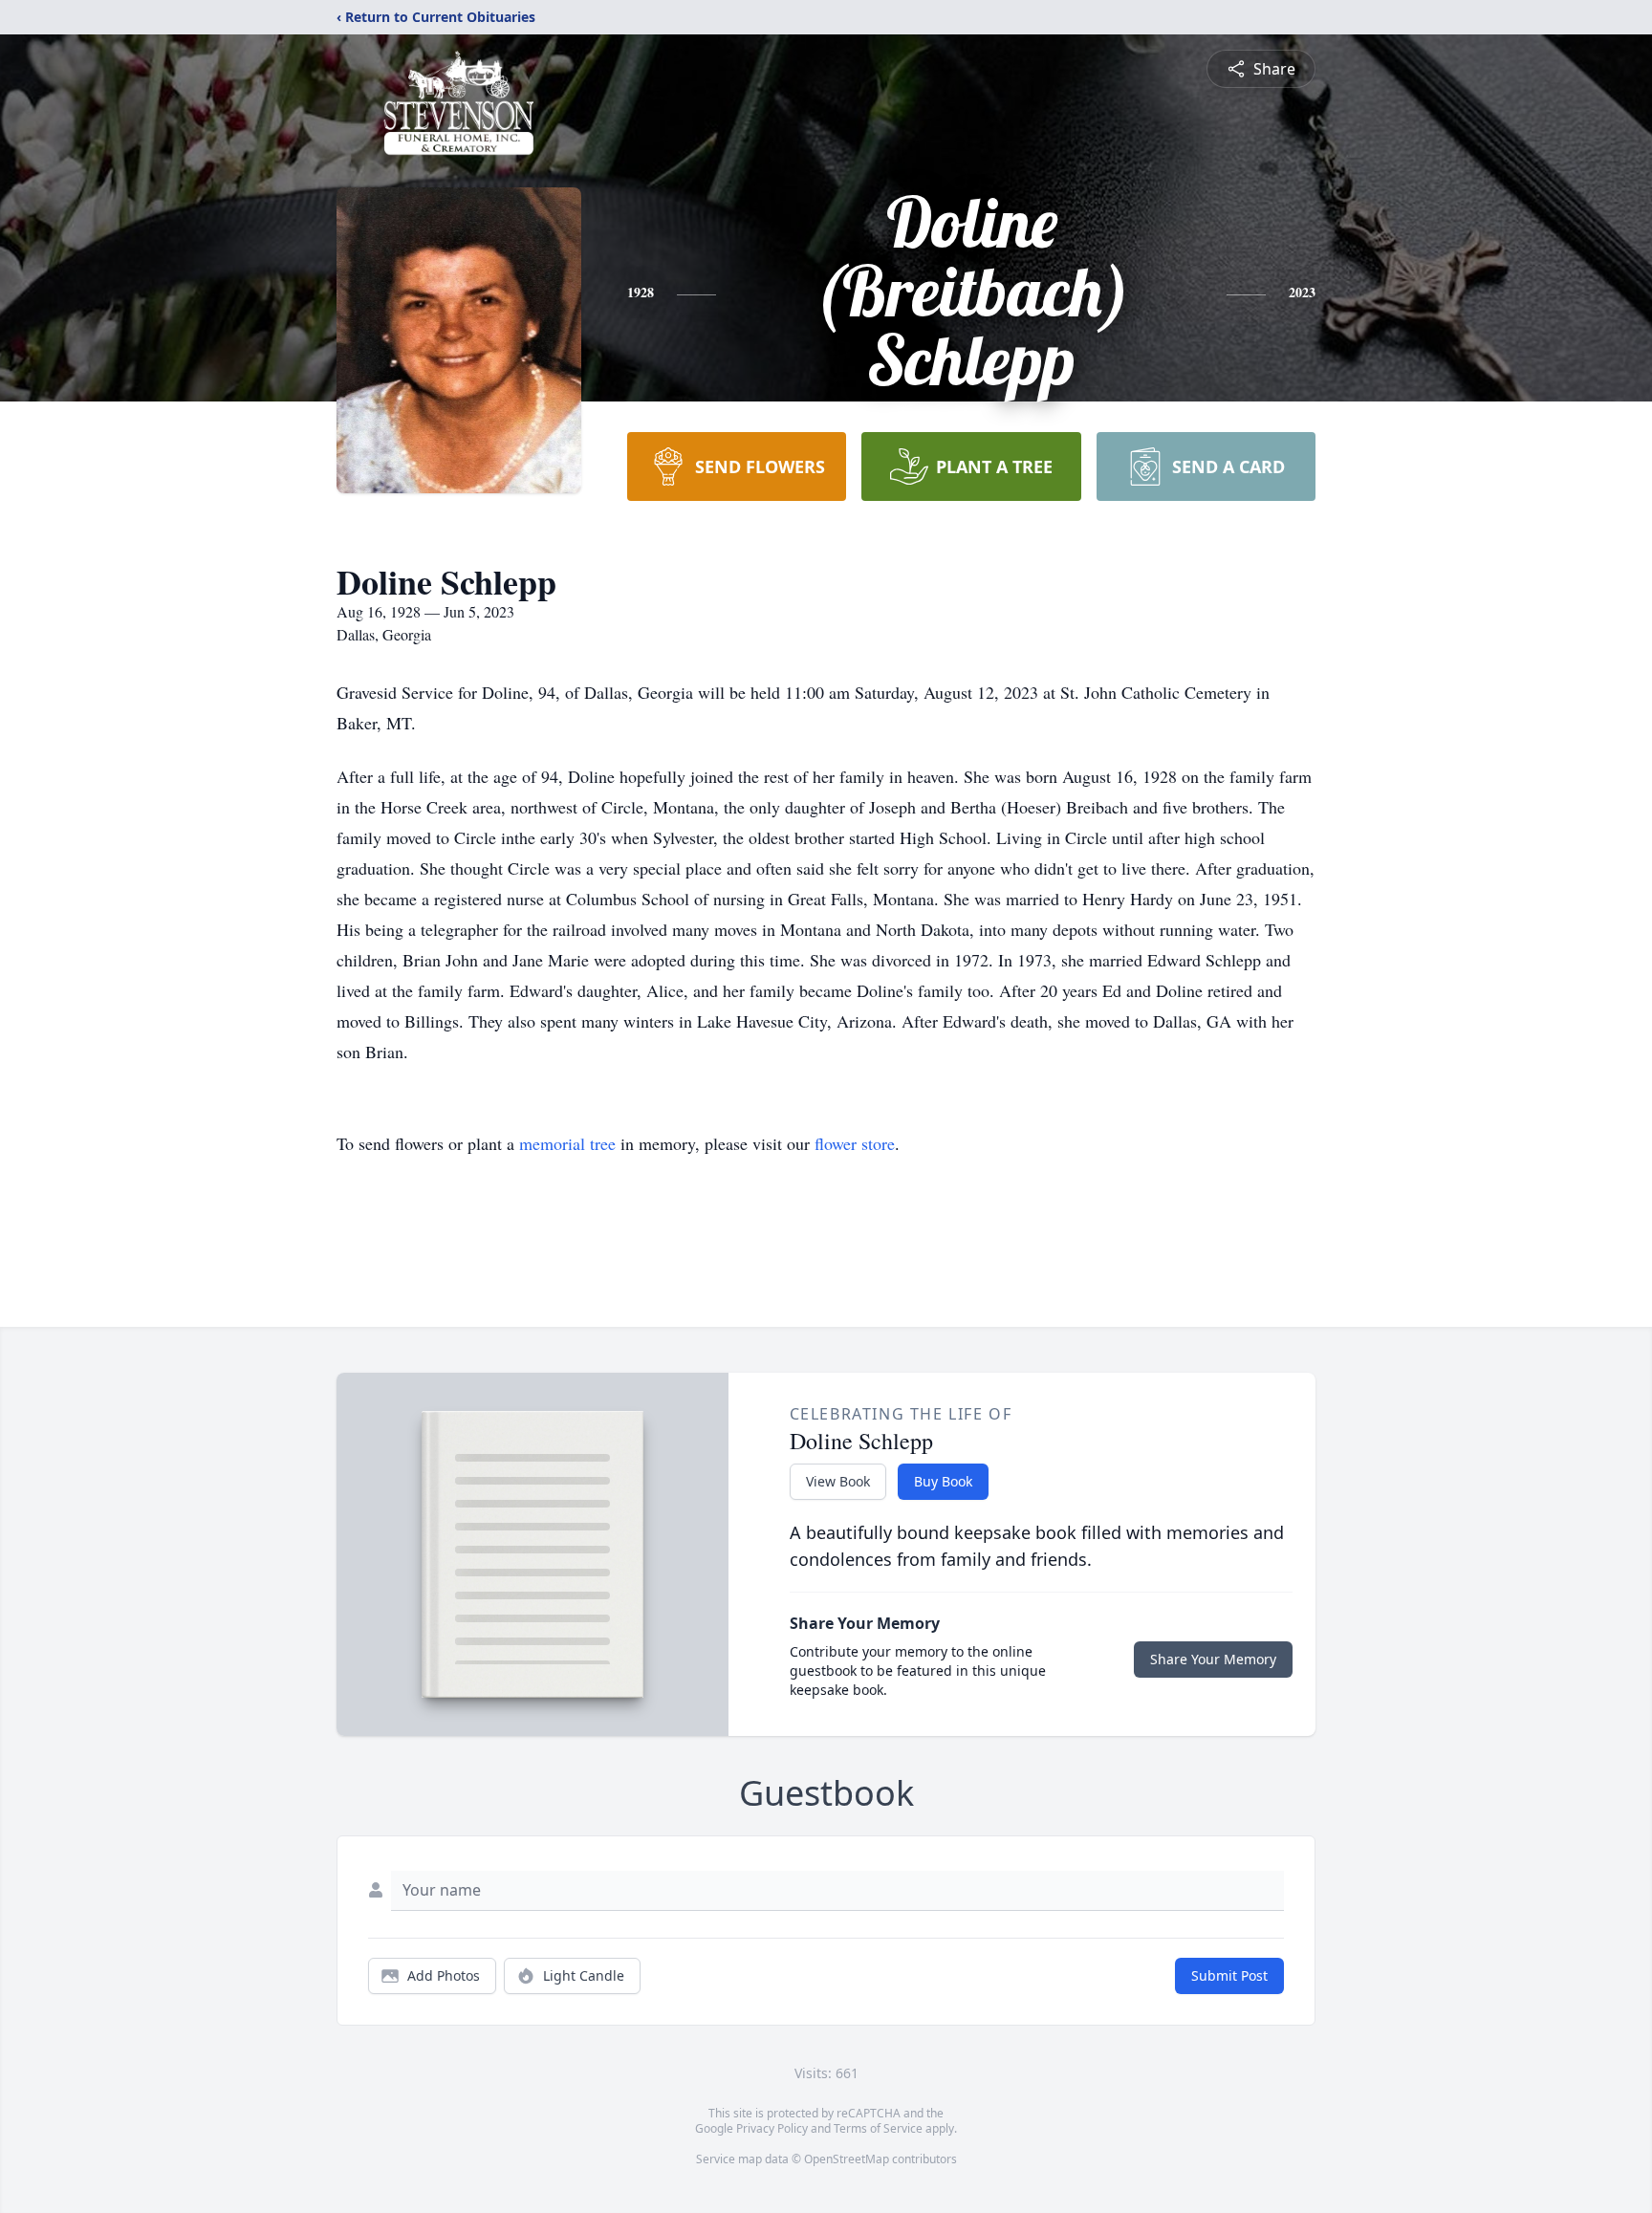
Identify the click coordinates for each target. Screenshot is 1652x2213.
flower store (855, 1143)
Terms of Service (878, 2128)
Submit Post (1229, 1975)
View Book (838, 1481)
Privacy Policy (772, 2128)
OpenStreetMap (847, 2159)
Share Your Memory (1213, 1659)
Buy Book (943, 1481)
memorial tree (567, 1143)
